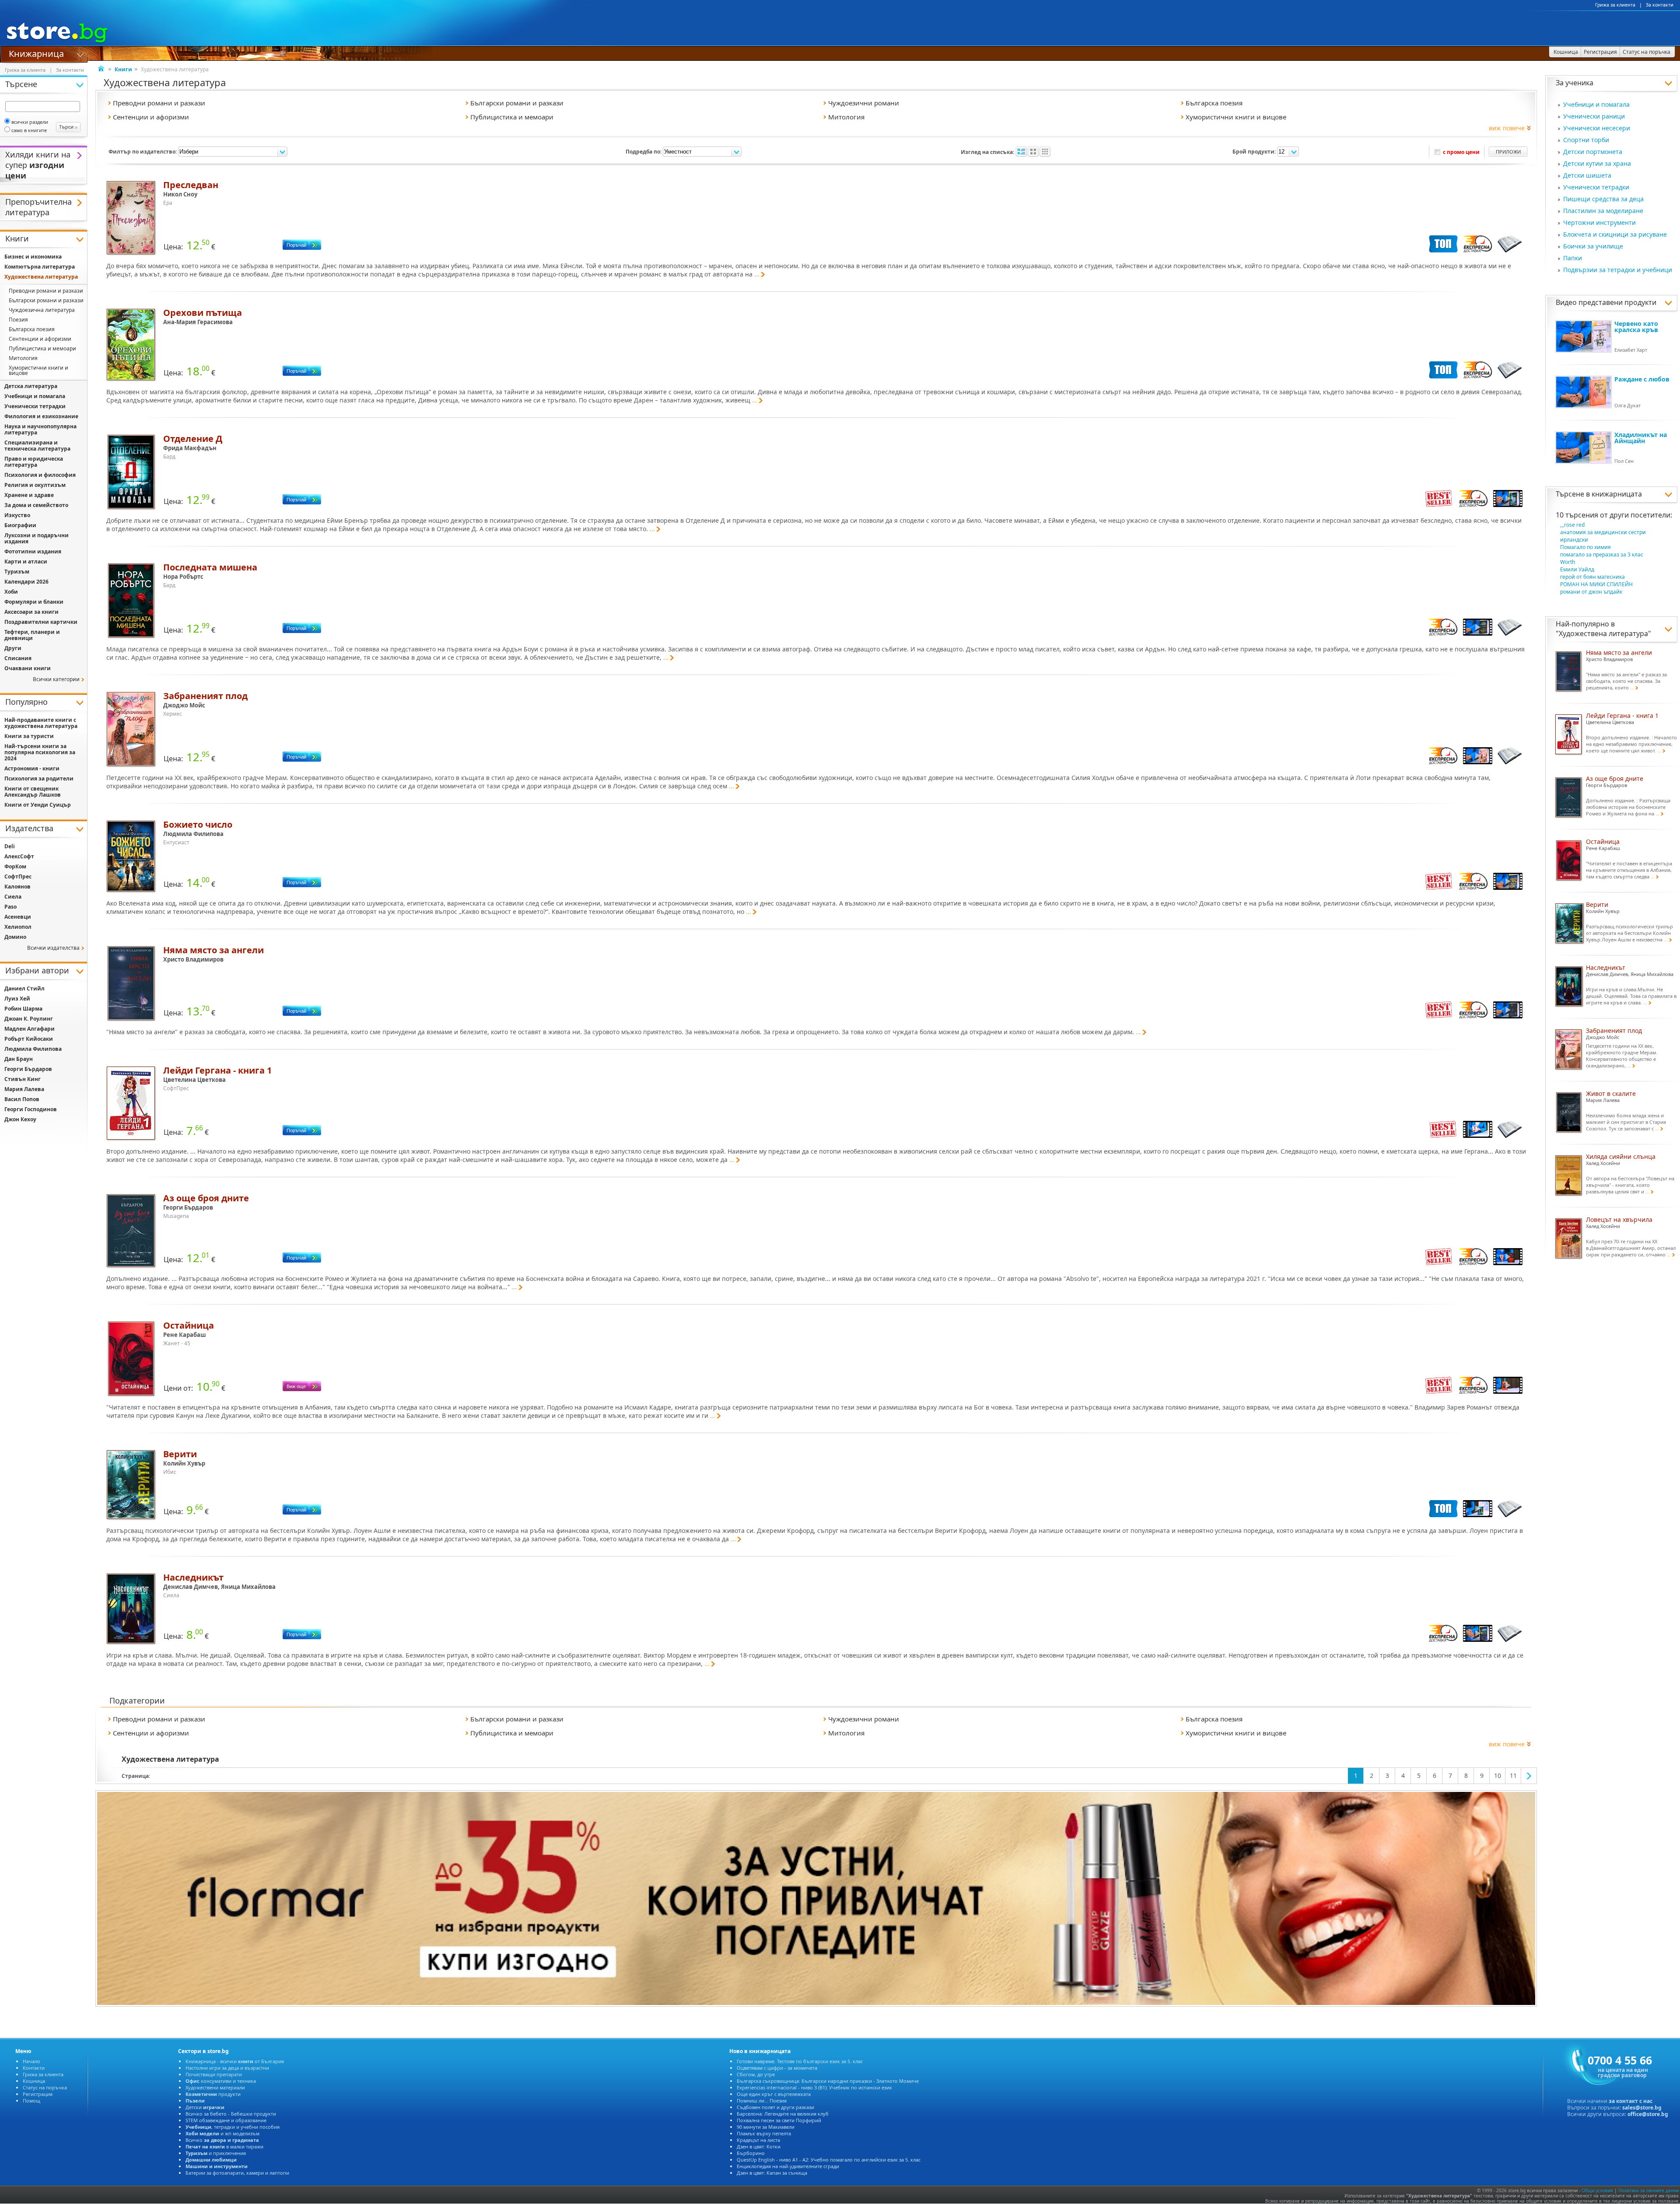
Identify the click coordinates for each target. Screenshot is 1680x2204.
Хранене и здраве (29, 495)
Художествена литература (1603, 633)
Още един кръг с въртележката (774, 2094)
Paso (10, 907)
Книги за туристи (29, 736)
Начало (31, 2061)
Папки (1573, 258)
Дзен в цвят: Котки (759, 2146)
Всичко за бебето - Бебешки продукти (231, 2114)
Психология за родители (39, 778)
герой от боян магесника (1592, 577)
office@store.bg (1648, 2114)
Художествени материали (215, 2087)
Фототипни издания (33, 551)
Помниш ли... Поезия (762, 2101)
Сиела (13, 897)
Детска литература (31, 386)
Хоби (11, 592)
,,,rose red (1572, 525)
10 (1498, 1775)
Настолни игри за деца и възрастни (227, 2068)
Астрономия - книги (32, 768)
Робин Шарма (23, 1009)
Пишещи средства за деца (1603, 199)
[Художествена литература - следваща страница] (1529, 1776)
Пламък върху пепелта (764, 2133)
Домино (15, 937)
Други (13, 648)
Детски (205, 2107)
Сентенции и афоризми (40, 339)
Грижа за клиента (1615, 5)
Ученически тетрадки (1596, 187)
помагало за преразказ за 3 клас (1602, 554)
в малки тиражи (224, 2146)
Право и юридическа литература (34, 462)
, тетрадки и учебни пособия (233, 2127)
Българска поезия (32, 329)
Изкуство (17, 515)
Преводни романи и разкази (46, 291)
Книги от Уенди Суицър (38, 805)
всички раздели (30, 122)
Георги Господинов (31, 1109)
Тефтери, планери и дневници (32, 635)
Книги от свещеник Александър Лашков (33, 792)
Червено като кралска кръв (1636, 327)
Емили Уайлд (1577, 569)
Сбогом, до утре (756, 2074)
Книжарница (36, 53)
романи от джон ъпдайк (1591, 592)
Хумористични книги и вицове (38, 370)
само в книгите (29, 130)
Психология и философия (40, 475)
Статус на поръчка (45, 2087)
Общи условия (1597, 2190)
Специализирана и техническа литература (37, 446)
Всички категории (56, 679)
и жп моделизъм (222, 2133)
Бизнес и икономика (33, 257)
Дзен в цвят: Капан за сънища (772, 2173)
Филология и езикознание (41, 416)
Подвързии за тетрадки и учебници (1618, 270)
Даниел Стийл (24, 988)
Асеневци (18, 917)
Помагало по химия (1585, 547)
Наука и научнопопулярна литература (40, 429)
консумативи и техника (221, 2081)
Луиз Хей (17, 999)
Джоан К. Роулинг (29, 1019)
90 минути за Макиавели (766, 2127)
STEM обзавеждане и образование (226, 2120)
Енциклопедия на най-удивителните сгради (788, 2166)
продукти (213, 2094)
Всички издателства (53, 948)
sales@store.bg (1642, 2108)
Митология (23, 358)
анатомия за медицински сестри (1603, 532)
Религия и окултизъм (35, 485)
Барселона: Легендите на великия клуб (783, 2114)
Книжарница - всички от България (235, 2061)
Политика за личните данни (1648, 2190)
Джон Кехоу (20, 1119)
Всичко (222, 2140)
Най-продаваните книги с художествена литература (41, 723)
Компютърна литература (40, 267)
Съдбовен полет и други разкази (775, 2107)
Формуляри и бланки (34, 602)
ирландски (1574, 540)
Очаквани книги (28, 668)
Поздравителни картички (41, 622)
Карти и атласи (26, 561)
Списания (18, 658)
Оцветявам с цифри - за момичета (777, 2068)
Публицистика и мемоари (42, 348)
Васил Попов (22, 1099)
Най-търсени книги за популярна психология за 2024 (40, 752)
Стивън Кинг (23, 1079)
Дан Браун (19, 1059)
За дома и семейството (36, 505)
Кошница (34, 2081)
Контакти (34, 2068)
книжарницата (1617, 494)
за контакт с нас (1631, 2101)
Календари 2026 (26, 582)
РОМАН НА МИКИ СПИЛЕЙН (1596, 584)
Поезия (18, 320)
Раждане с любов (1642, 379)
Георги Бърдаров (28, 1069)
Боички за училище (1593, 246)
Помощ (31, 2101)
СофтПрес (18, 876)
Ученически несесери (1597, 128)
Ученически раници (1594, 116)
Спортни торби (1586, 140)
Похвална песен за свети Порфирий (779, 2120)
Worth (1568, 562)
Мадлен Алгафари (30, 1029)
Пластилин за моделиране (1603, 211)
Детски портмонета (1593, 152)
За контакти (1660, 5)
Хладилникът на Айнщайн (1641, 438)
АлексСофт (19, 856)
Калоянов (17, 887)
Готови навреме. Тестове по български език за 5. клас (800, 2061)
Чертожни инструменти (1599, 222)
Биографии (20, 525)
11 (1513, 1775)
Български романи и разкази (46, 300)
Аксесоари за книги (31, 612)
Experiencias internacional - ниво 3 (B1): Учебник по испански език (814, 2087)
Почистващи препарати (214, 2074)
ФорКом (15, 866)
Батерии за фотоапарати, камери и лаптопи (237, 2173)
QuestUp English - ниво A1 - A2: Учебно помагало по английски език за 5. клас (829, 2160)
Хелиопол (18, 927)
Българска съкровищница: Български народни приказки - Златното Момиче (828, 2081)
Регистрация (38, 2094)
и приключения (216, 2153)
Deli (10, 846)
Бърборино (751, 2153)
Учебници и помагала (1596, 104)
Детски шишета (1587, 175)
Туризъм (17, 572)
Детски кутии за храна (1597, 163)
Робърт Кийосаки (29, 1039)
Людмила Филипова (33, 1049)
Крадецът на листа (758, 2140)
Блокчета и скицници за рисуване (1615, 234)
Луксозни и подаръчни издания (37, 538)
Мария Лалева (24, 1089)
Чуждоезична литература (42, 310)
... (757, 274)
